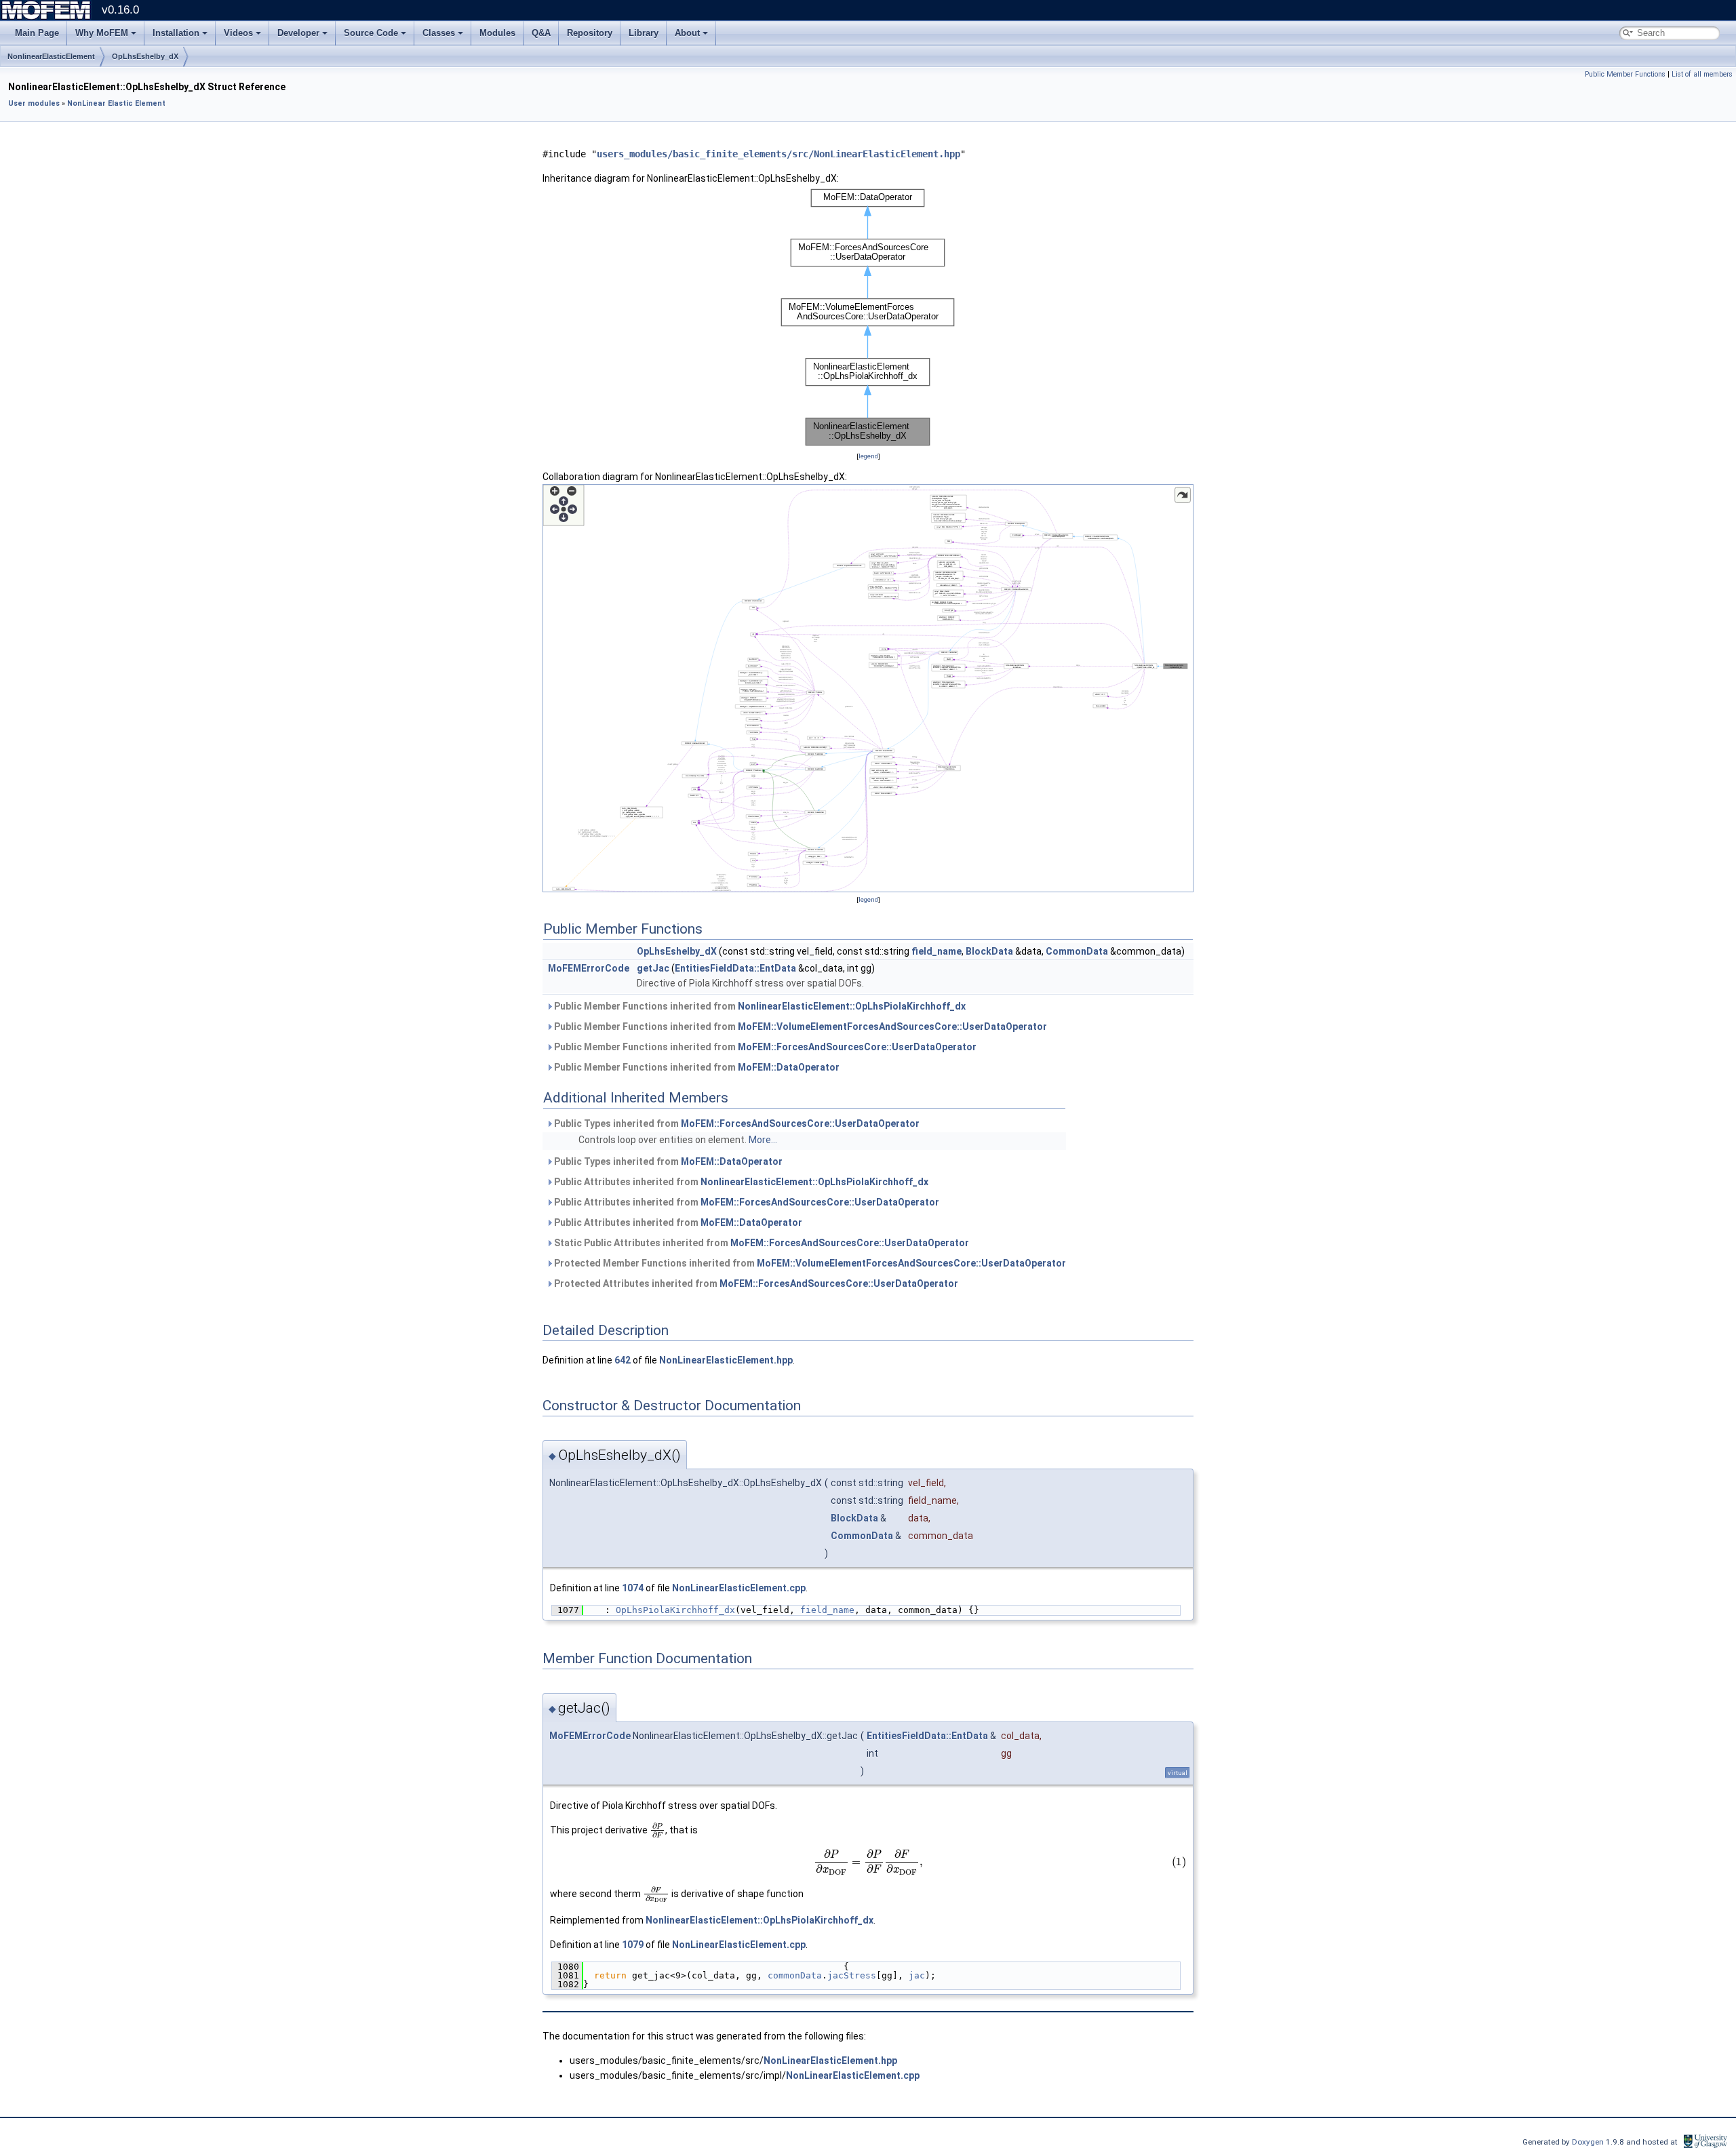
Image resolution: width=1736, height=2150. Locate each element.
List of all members (1702, 74)
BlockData (989, 951)
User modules (34, 103)
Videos (238, 33)
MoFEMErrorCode (589, 968)
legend (868, 456)
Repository (590, 33)
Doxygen (1589, 2142)
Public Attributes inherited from (740, 1182)
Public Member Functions (1625, 74)
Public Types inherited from (736, 1123)
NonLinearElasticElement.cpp (739, 1588)
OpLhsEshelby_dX (145, 56)
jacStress (852, 1975)
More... (763, 1140)
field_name (936, 951)
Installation (176, 33)
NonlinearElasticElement (51, 56)
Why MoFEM (102, 33)
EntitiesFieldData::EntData (735, 968)
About (687, 33)
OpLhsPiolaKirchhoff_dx (675, 1610)
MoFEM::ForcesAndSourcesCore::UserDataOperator (857, 1047)
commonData (795, 1975)
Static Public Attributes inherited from (761, 1243)
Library (644, 33)
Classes (439, 33)
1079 (633, 1945)
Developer (298, 33)
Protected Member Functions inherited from (809, 1263)
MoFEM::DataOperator (789, 1067)
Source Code (371, 33)
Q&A (541, 33)
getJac (653, 968)
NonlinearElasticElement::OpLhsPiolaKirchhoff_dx (852, 1006)
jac (917, 1975)
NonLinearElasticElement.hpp (726, 1360)
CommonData (1077, 951)
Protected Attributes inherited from (755, 1283)
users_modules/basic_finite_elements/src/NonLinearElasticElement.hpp (778, 154)
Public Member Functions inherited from (759, 1006)
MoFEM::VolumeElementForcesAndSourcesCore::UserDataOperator (892, 1027)
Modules (497, 33)
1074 (633, 1588)
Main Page (37, 33)
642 (623, 1360)
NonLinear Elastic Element (116, 103)
